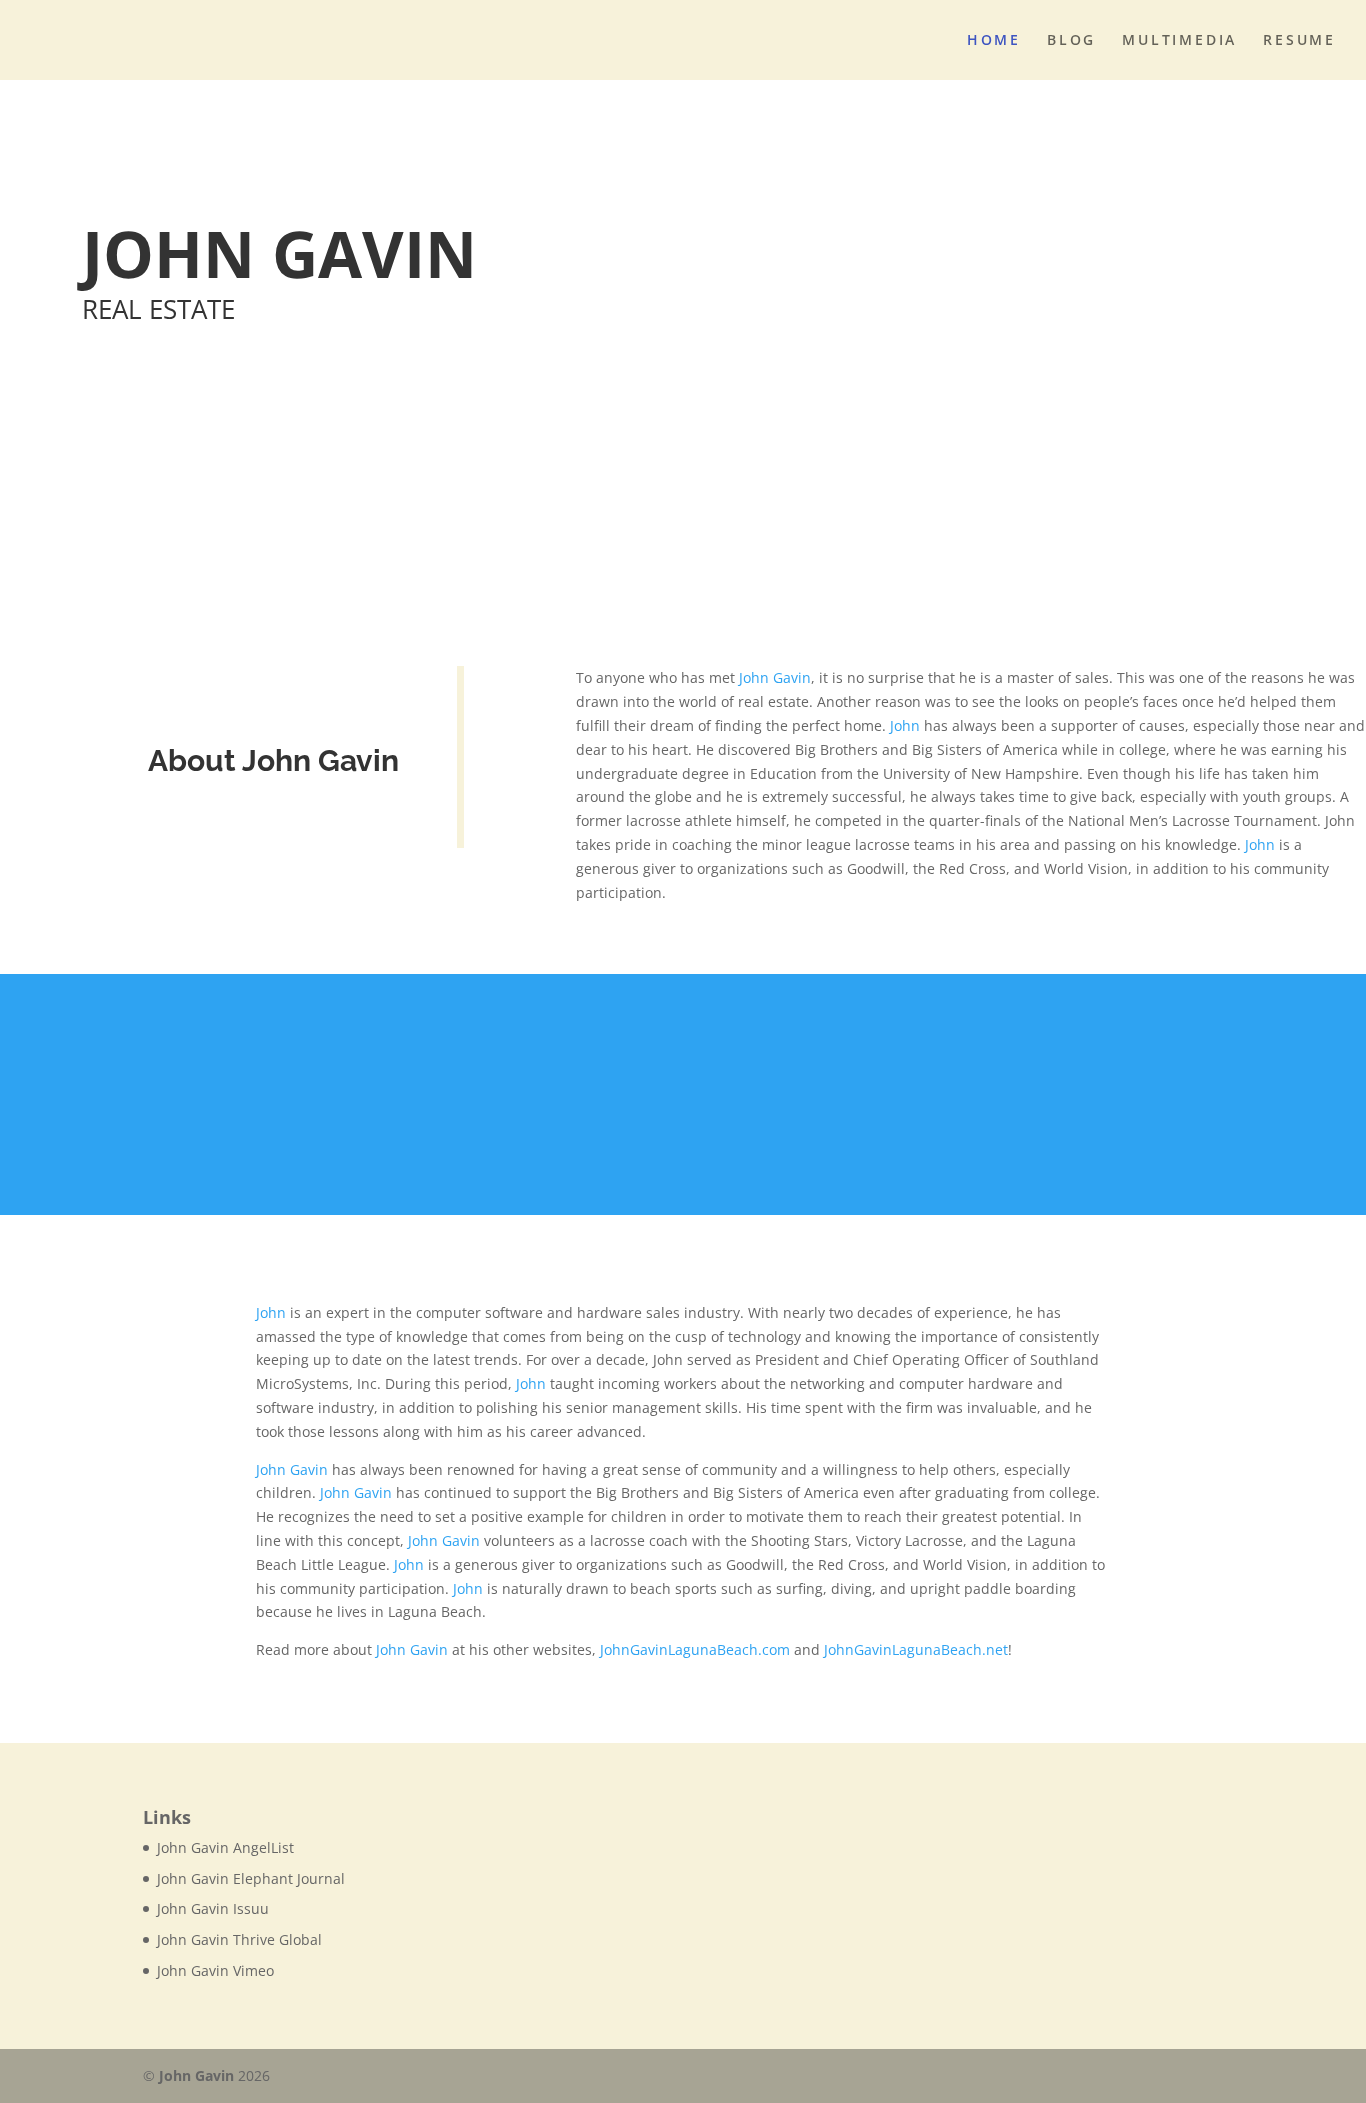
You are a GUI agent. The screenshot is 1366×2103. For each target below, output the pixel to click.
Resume (1299, 41)
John (905, 725)
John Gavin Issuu (213, 1908)
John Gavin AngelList (225, 1847)
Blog (1071, 41)
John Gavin (775, 677)
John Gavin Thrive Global (239, 1939)
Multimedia (1179, 41)
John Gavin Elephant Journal (251, 1878)
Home (994, 41)
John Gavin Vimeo (215, 1970)
